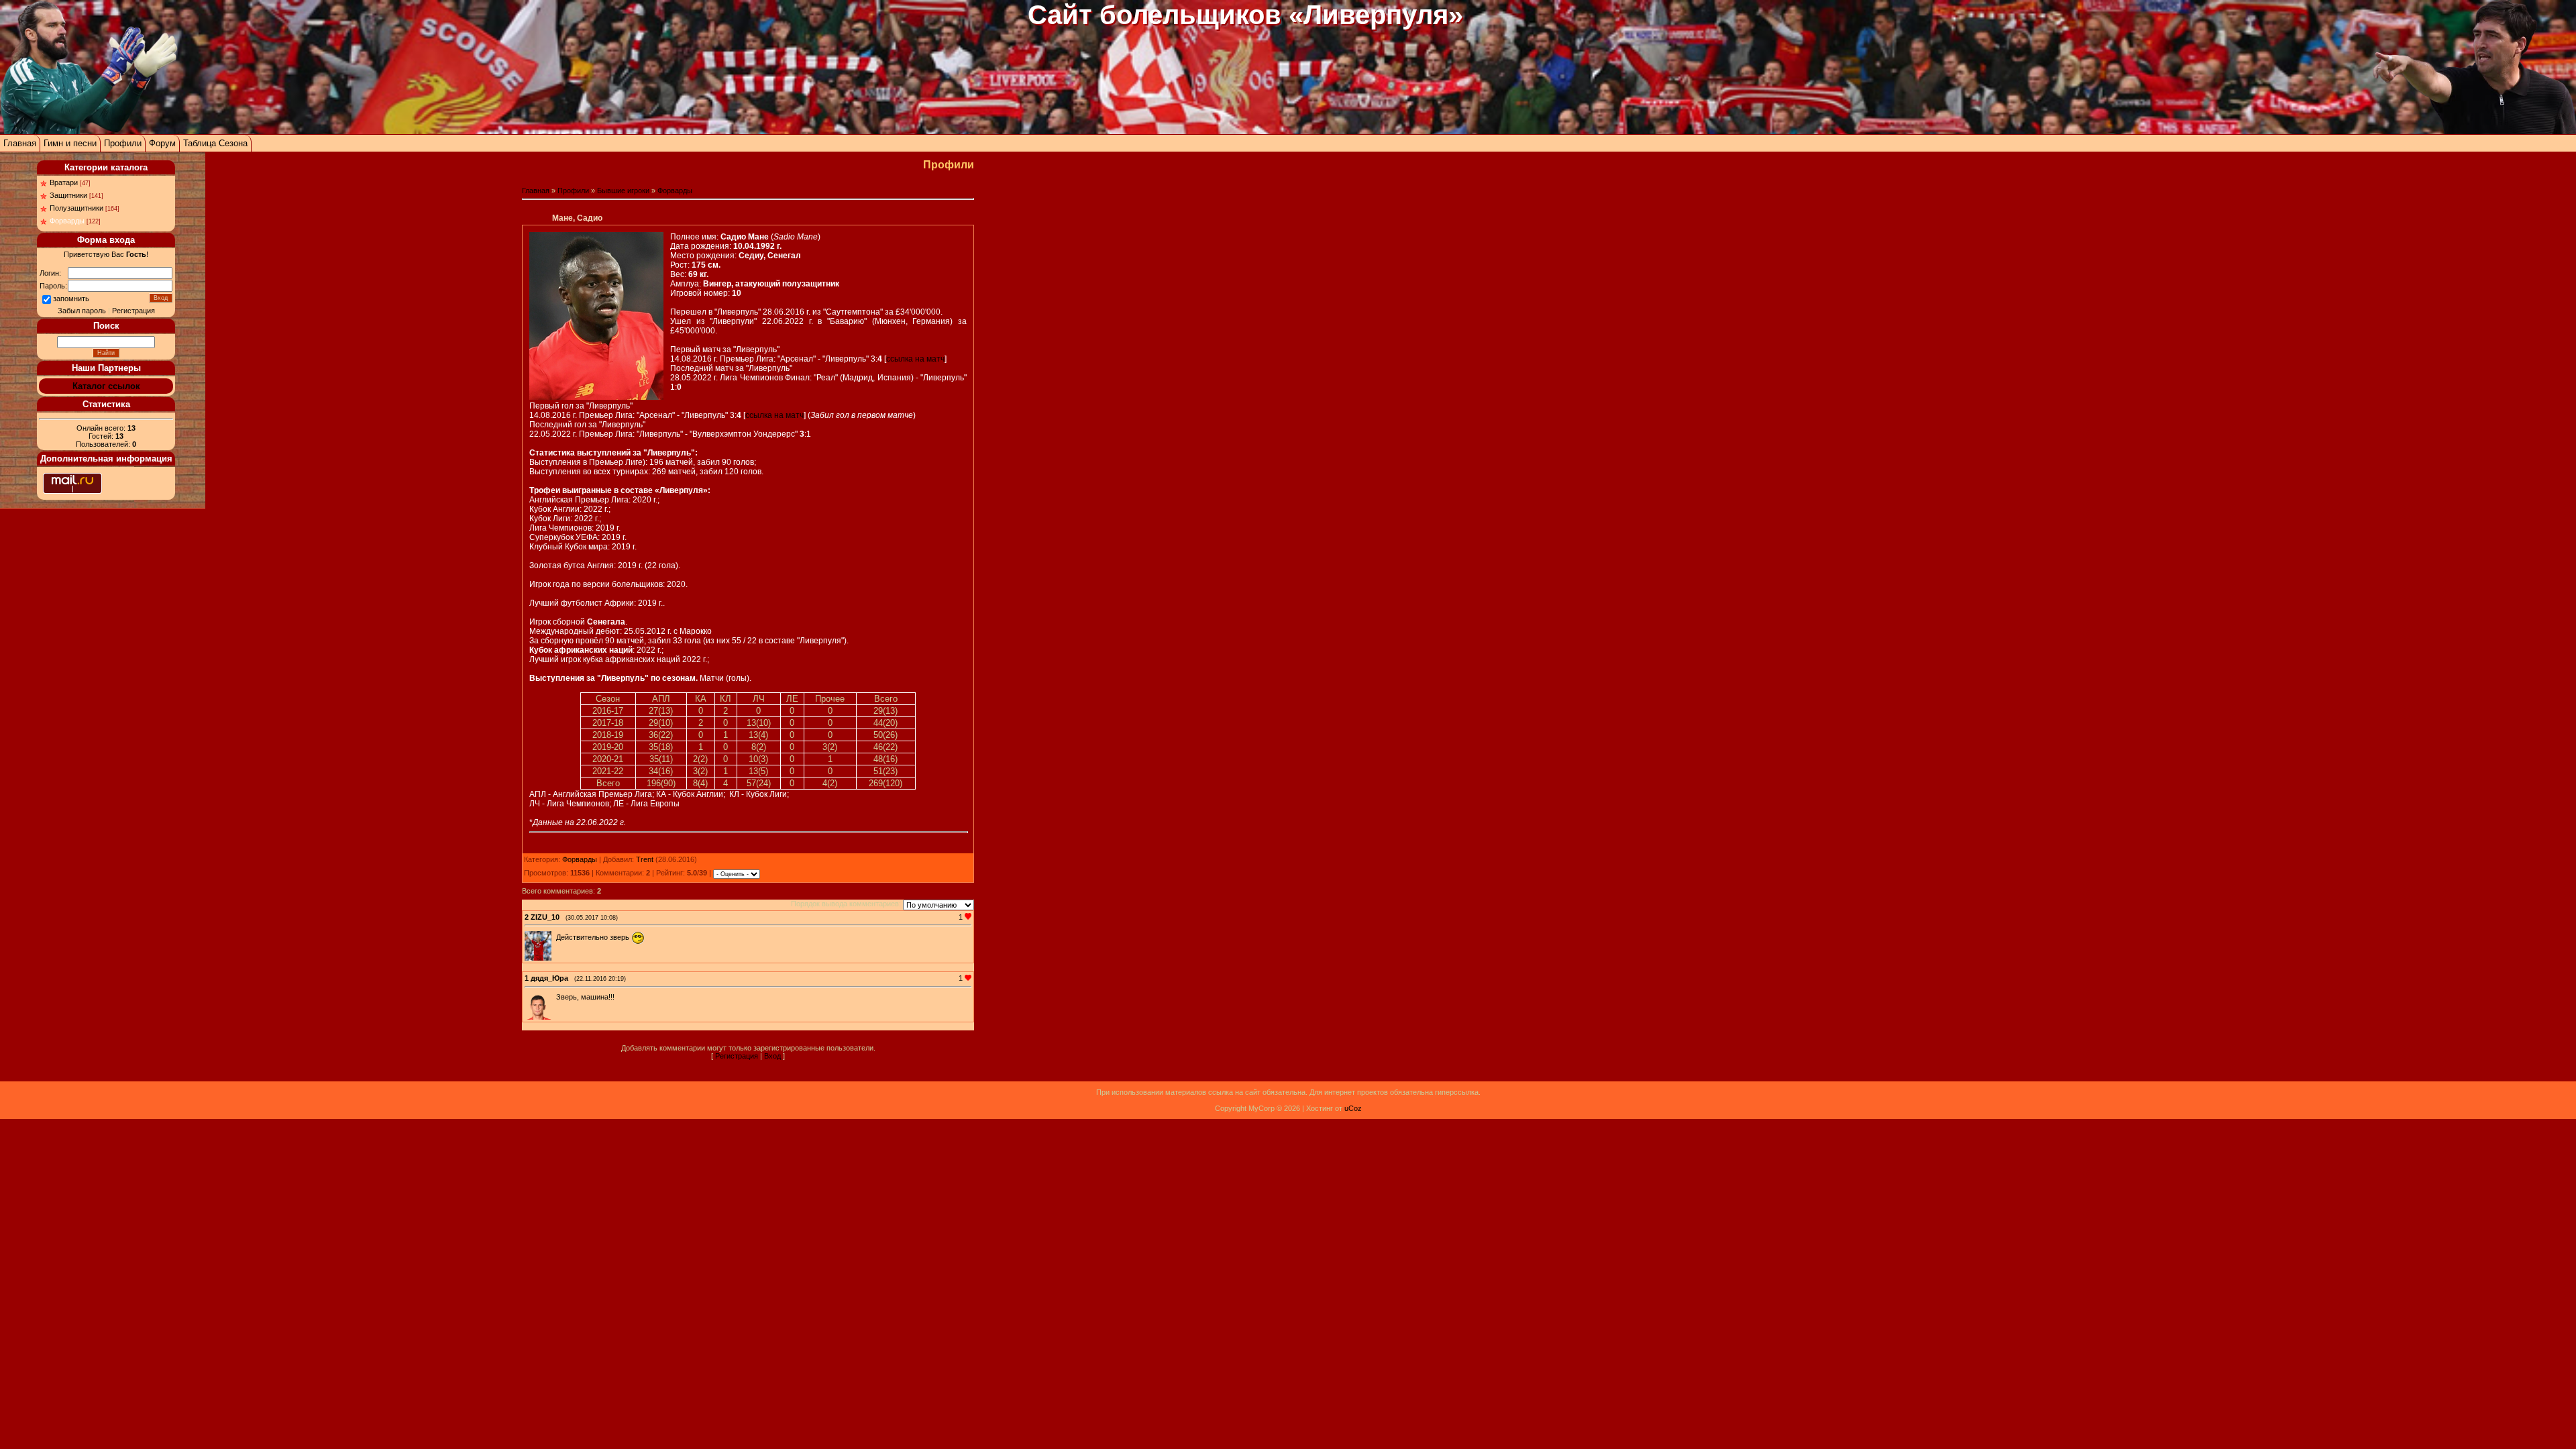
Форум (162, 143)
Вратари (64, 182)
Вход (772, 1056)
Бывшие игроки (623, 191)
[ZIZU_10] (555, 937)
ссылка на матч (915, 359)
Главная (20, 143)
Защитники (68, 195)
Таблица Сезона (215, 143)
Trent (645, 859)
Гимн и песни (70, 143)
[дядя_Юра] (555, 997)
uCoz (1353, 1108)
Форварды (67, 221)
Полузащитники (76, 208)
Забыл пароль (82, 311)
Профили (123, 143)
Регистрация (133, 311)
